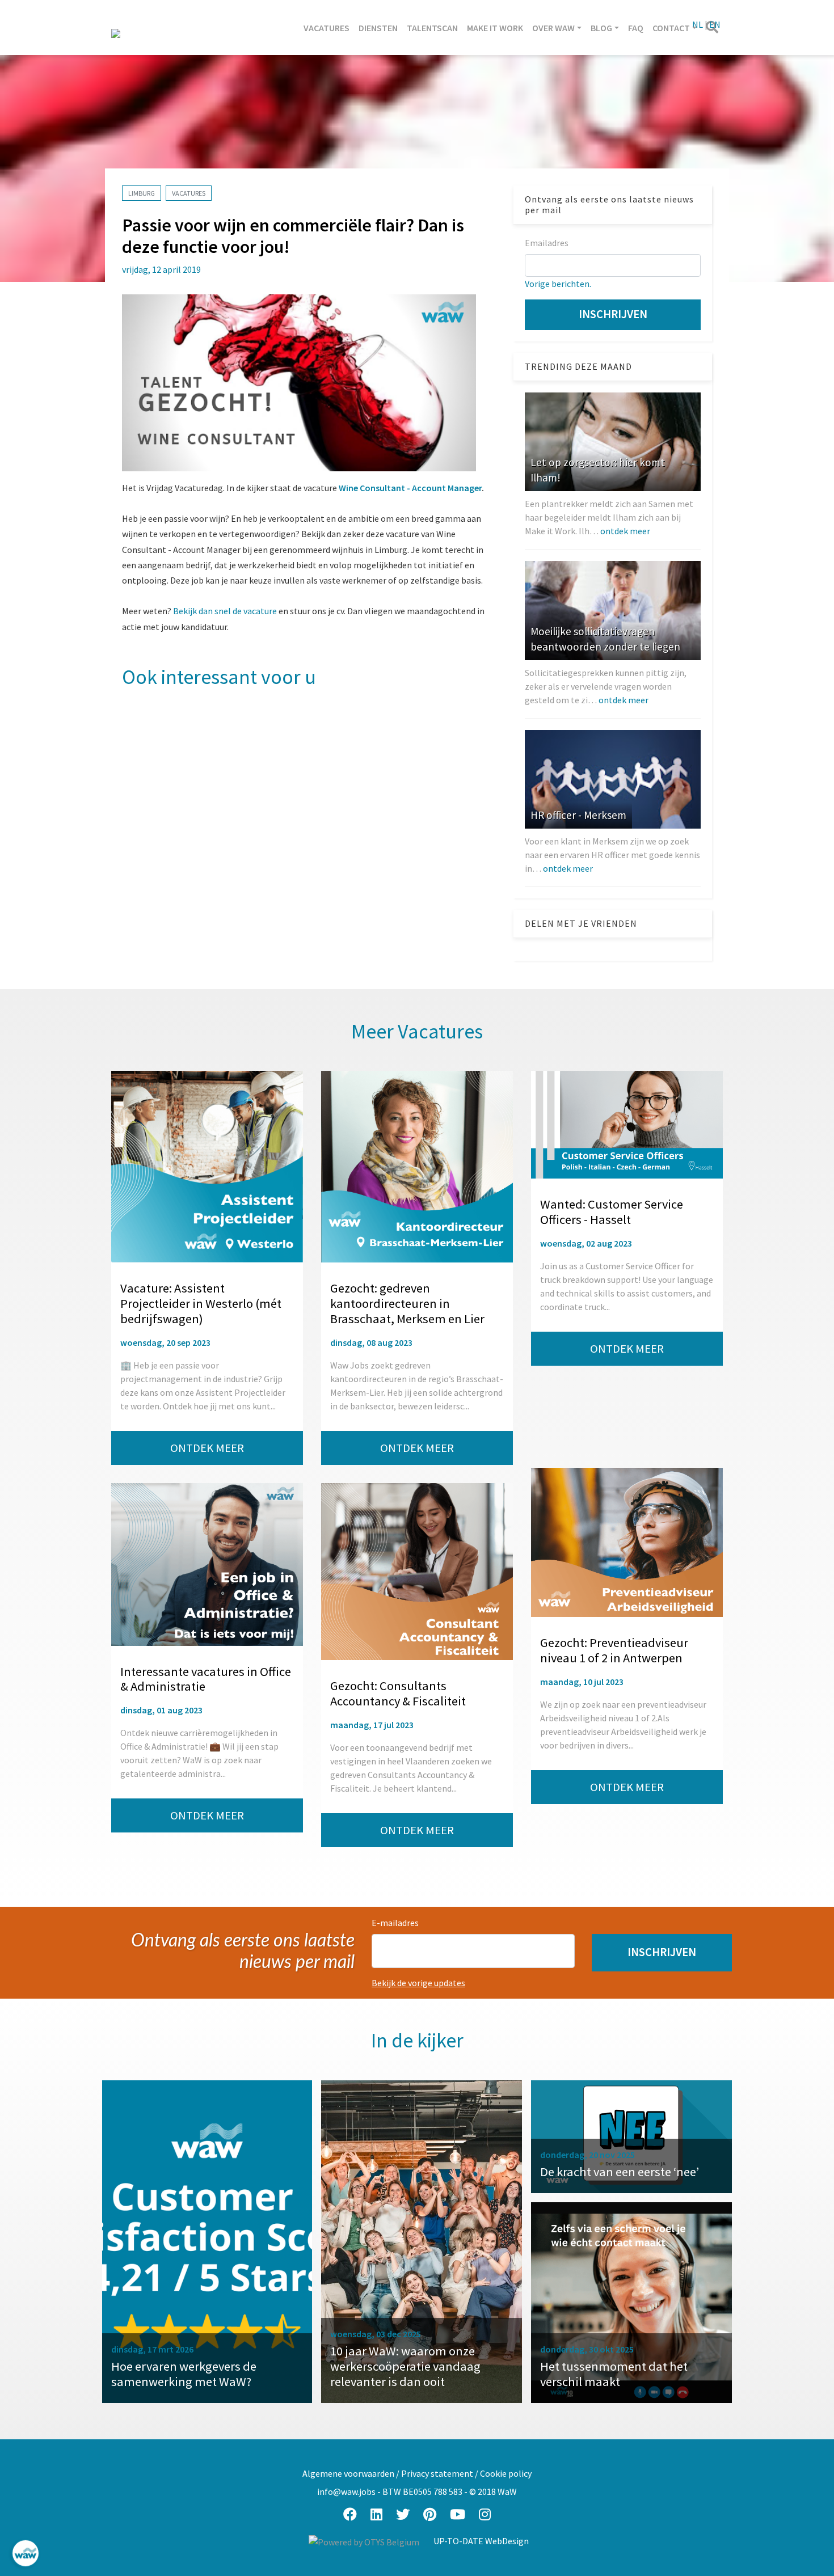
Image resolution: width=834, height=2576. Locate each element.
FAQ (636, 28)
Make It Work (495, 28)
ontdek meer (625, 531)
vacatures (189, 193)
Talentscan (432, 28)
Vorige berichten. (558, 284)
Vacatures (327, 28)
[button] (662, 1952)
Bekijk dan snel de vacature (225, 611)
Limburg (142, 193)
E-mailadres (395, 1923)
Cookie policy (506, 2473)
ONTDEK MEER (207, 1448)
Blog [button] (601, 28)
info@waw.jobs (346, 2491)
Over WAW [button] (553, 28)
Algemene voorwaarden (348, 2473)
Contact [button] (671, 28)
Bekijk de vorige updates (418, 1983)
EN (715, 24)
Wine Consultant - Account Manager (410, 488)
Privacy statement (437, 2473)
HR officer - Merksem (578, 815)
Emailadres (547, 243)
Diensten (378, 28)
